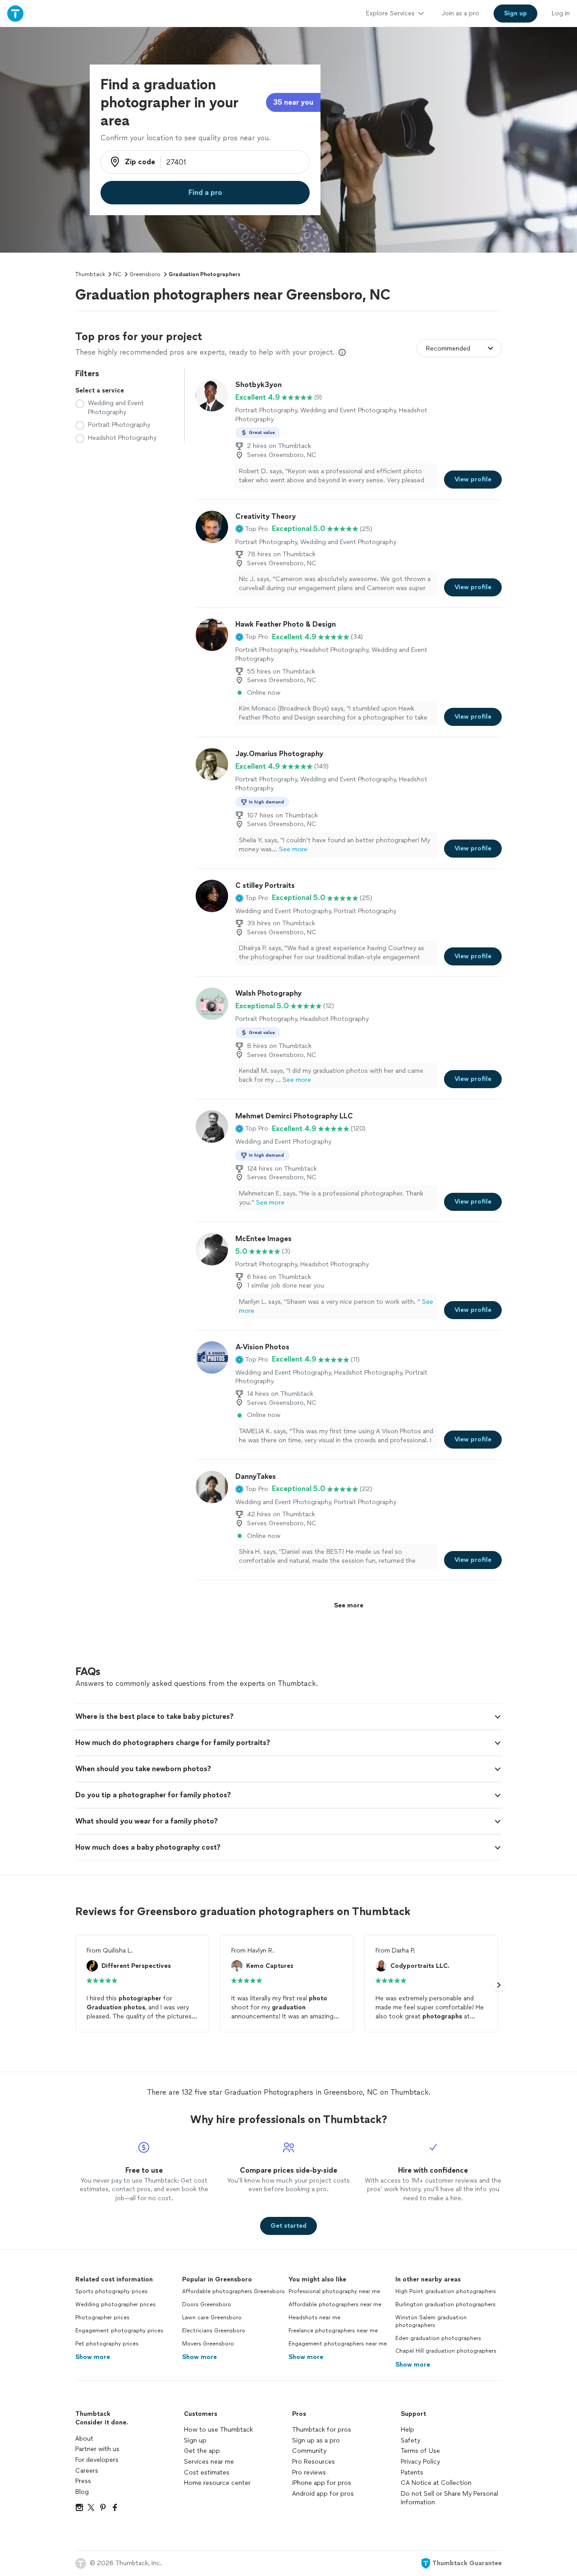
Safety (410, 2440)
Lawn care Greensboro (212, 2317)
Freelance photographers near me (333, 2331)
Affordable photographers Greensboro (234, 2291)
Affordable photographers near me (335, 2304)
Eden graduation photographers (438, 2338)
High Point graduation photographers (446, 2291)
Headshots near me (314, 2317)
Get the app (202, 2451)
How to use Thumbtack (218, 2430)
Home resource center (217, 2483)
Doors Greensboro (207, 2304)
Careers (87, 2471)
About (84, 2439)
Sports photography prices (111, 2291)
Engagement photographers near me (338, 2344)
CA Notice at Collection (436, 2483)
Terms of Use (420, 2451)
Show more (93, 2357)
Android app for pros (323, 2494)
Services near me (209, 2462)
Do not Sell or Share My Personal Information (449, 2498)
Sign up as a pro (316, 2440)
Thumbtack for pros (322, 2430)
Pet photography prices (107, 2344)
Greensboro (145, 274)
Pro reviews (309, 2472)
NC (117, 274)
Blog (82, 2492)
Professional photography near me (334, 2291)
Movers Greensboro (208, 2344)
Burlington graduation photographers (445, 2304)
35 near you (293, 102)
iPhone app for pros (322, 2483)
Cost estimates (207, 2472)
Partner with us (97, 2449)
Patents (412, 2472)
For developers (97, 2460)
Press (83, 2481)
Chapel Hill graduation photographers (446, 2351)
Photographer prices (102, 2317)
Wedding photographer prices (115, 2304)
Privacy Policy (420, 2462)
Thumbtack (90, 274)
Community (309, 2451)
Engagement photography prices (119, 2331)
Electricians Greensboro (214, 2331)
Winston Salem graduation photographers (431, 2321)
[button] (252, 529)
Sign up (195, 2440)
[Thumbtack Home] (15, 13)
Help (408, 2430)
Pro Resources (314, 2462)
